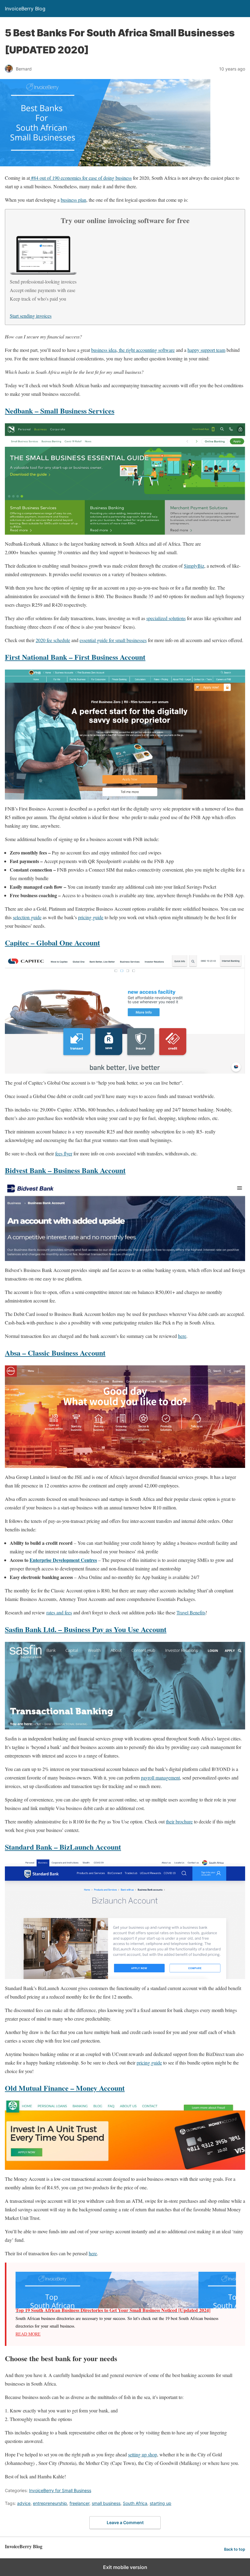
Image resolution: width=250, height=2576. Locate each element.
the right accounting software (146, 350)
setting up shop (143, 2454)
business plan (73, 200)
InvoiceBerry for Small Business (60, 2490)
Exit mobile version (125, 2567)
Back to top (235, 2549)
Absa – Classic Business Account (55, 1353)
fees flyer (64, 1153)
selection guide (27, 917)
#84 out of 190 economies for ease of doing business (81, 178)
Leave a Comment (125, 2522)
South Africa (135, 2503)
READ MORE (28, 2334)
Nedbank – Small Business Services (60, 411)
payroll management (160, 1778)
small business (106, 2503)
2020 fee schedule (53, 640)
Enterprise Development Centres (63, 1560)
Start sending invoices (31, 316)
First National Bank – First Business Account (75, 657)
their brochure (179, 1821)
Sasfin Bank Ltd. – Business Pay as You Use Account (86, 1629)
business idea (104, 350)
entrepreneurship (50, 2503)
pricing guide (91, 917)
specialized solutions (166, 618)
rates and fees (59, 1612)
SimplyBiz (194, 566)
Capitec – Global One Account (52, 943)
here (182, 1336)
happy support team (206, 350)
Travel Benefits (191, 1612)
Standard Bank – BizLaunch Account (63, 1847)
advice (24, 2503)
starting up (161, 2503)
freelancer (79, 2503)
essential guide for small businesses (113, 640)
